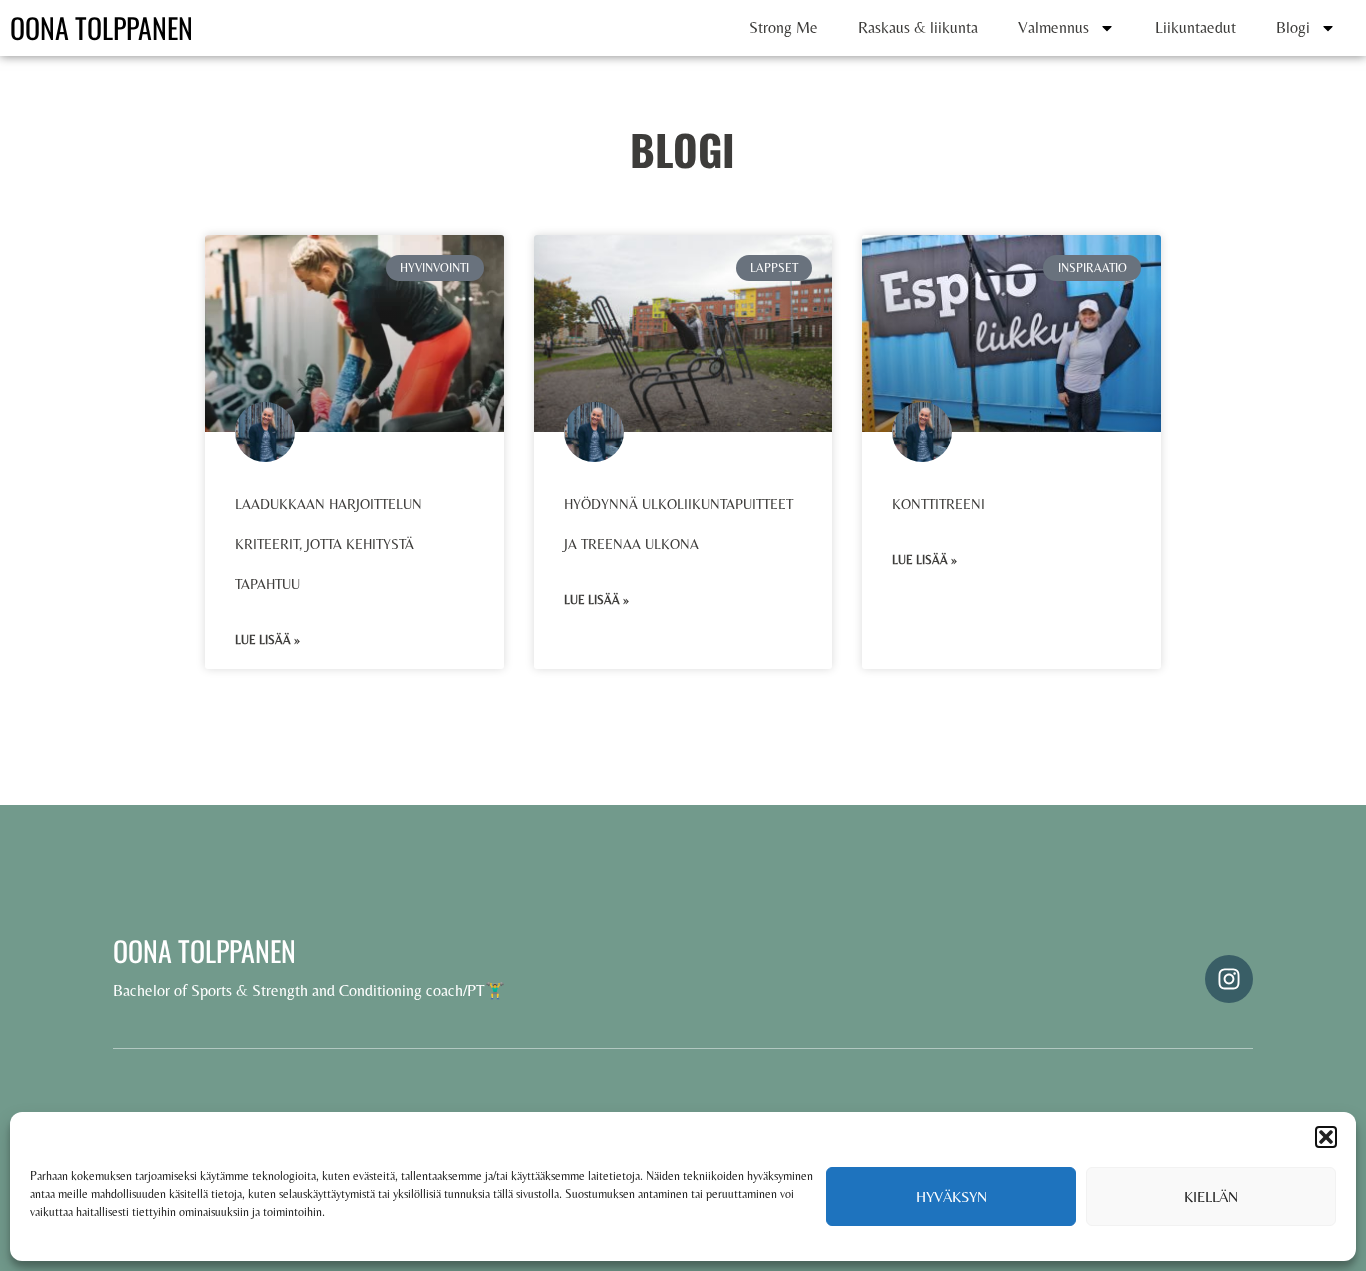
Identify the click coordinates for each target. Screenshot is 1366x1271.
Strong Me (783, 27)
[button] (1326, 1137)
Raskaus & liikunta (918, 27)
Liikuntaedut (1195, 27)
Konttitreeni (938, 504)
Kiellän (1211, 1196)
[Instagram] (1229, 979)
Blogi (1293, 27)
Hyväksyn (951, 1196)
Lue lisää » (267, 640)
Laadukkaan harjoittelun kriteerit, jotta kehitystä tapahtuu (328, 544)
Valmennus (1053, 27)
